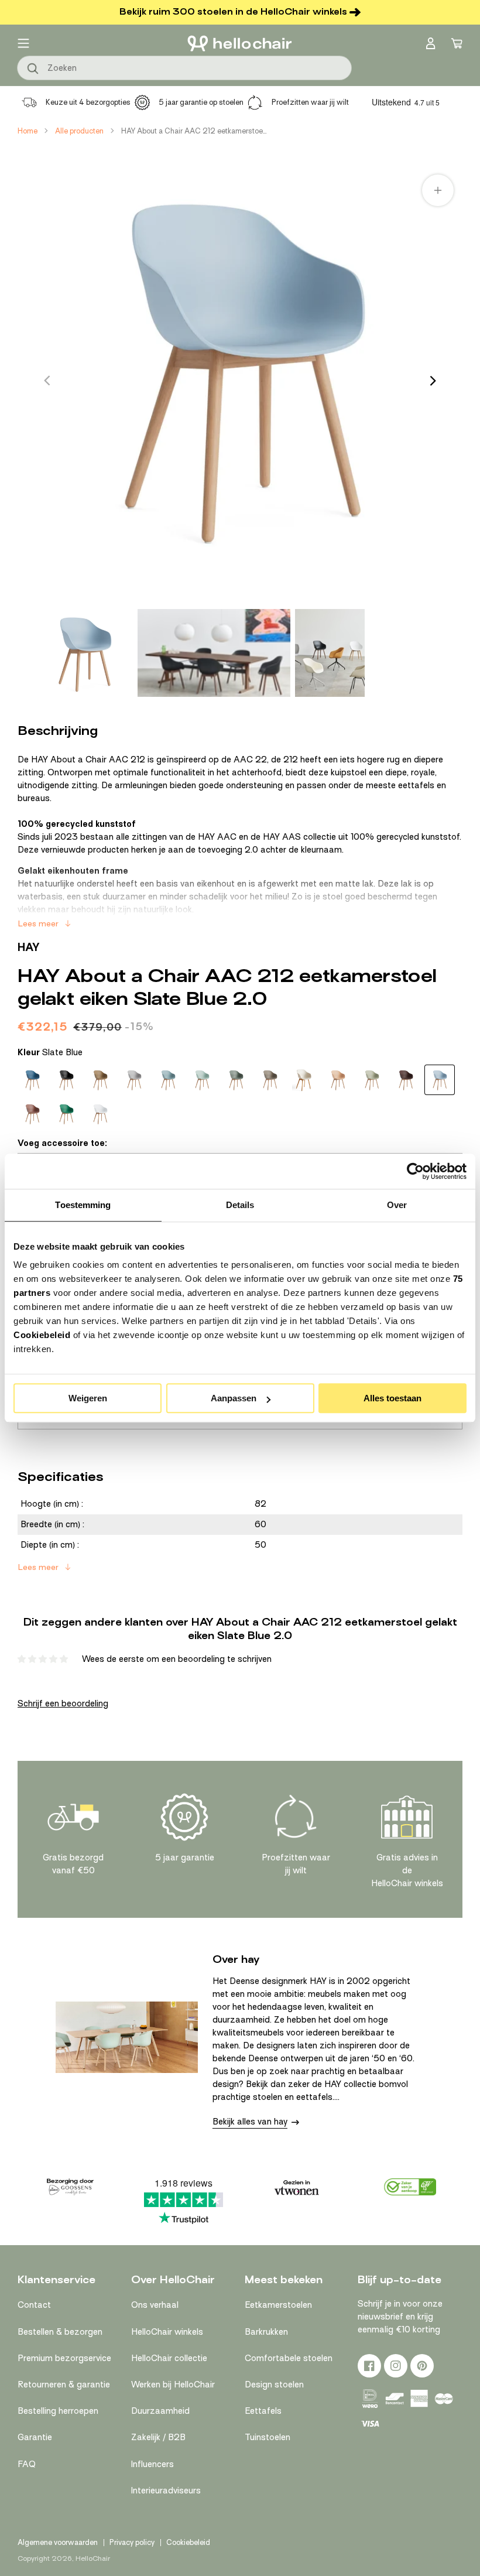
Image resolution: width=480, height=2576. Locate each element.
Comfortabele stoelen (289, 2358)
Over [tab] (397, 1205)
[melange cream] (304, 1080)
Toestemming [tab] (83, 1205)
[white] (100, 1114)
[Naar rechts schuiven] (433, 381)
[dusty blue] (168, 1080)
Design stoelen (274, 2385)
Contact (34, 2305)
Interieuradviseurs (166, 2491)
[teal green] (66, 1114)
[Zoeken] (33, 69)
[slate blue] (440, 1080)
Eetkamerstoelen (278, 2305)
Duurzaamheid (160, 2411)
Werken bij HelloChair (173, 2385)
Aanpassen (234, 1398)
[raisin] (406, 1080)
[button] (23, 43)
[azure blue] (32, 1080)
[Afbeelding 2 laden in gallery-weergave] (214, 653)
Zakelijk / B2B (158, 2437)
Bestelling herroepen (58, 2411)
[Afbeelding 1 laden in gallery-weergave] (84, 653)
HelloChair (93, 2558)
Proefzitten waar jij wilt (310, 102)
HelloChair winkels (167, 2332)
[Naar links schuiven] (47, 381)
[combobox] (184, 68)
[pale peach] (338, 1080)
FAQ (27, 2464)
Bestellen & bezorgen (60, 2332)
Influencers (152, 2464)
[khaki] (270, 1080)
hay (29, 947)
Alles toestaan (392, 1398)
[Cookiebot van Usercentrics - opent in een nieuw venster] (415, 1171)
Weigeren (88, 1398)
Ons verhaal (155, 2305)
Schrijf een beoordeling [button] (63, 1703)
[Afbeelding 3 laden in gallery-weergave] (330, 653)
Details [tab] (240, 1205)
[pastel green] (372, 1080)
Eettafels (263, 2411)
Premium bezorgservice (64, 2358)
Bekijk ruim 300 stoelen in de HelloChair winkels (233, 12)
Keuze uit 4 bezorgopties (88, 102)
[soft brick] (32, 1114)
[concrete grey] (134, 1080)
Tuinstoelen (268, 2437)
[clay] (100, 1080)
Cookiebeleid (42, 1335)
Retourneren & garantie (64, 2385)
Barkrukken (266, 2332)
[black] (66, 1080)
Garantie (35, 2437)
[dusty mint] (202, 1080)
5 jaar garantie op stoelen (201, 102)
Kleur (50, 1052)
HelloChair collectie (169, 2358)
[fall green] (236, 1080)
